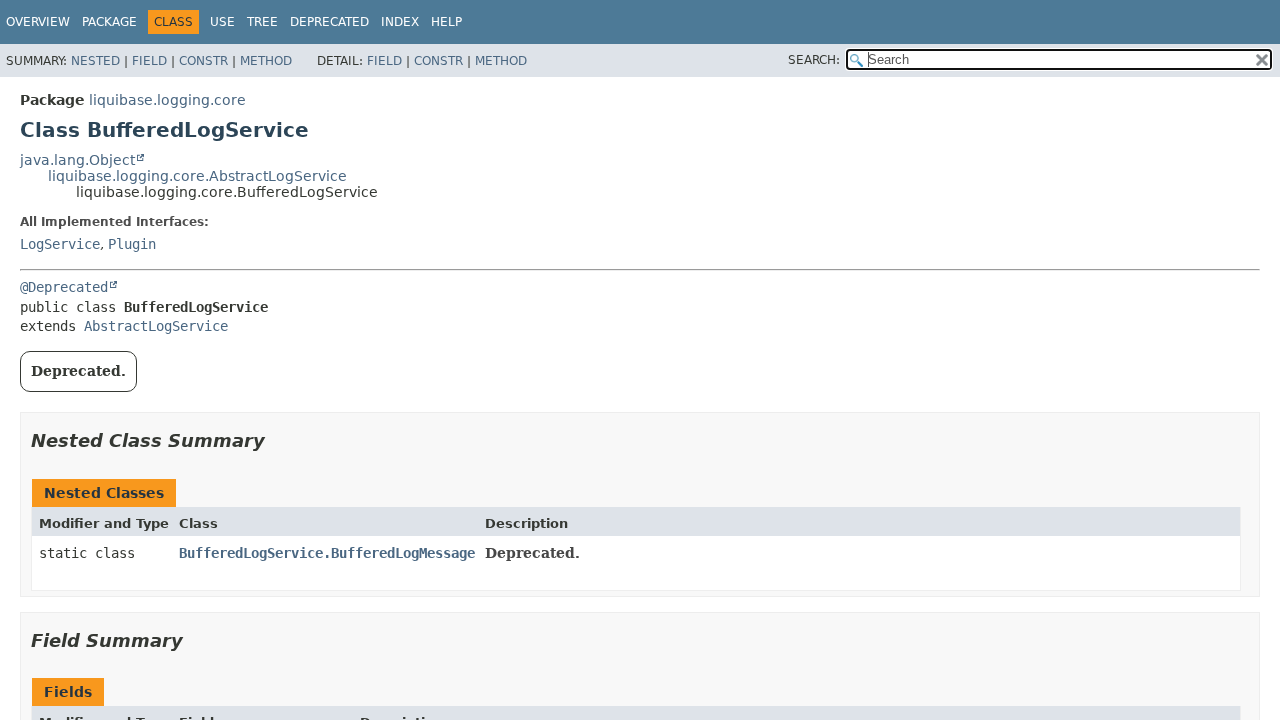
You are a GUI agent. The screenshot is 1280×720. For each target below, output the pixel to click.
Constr (203, 61)
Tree (262, 22)
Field (149, 61)
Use (222, 22)
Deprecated (329, 22)
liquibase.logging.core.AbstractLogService (197, 176)
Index (400, 22)
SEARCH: (814, 60)
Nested (95, 61)
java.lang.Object (77, 160)
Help (446, 22)
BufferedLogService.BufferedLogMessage (327, 553)
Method (266, 61)
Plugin (132, 244)
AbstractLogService (156, 326)
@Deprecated (64, 287)
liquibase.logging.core (167, 100)
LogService (60, 244)
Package (109, 22)
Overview (38, 22)
